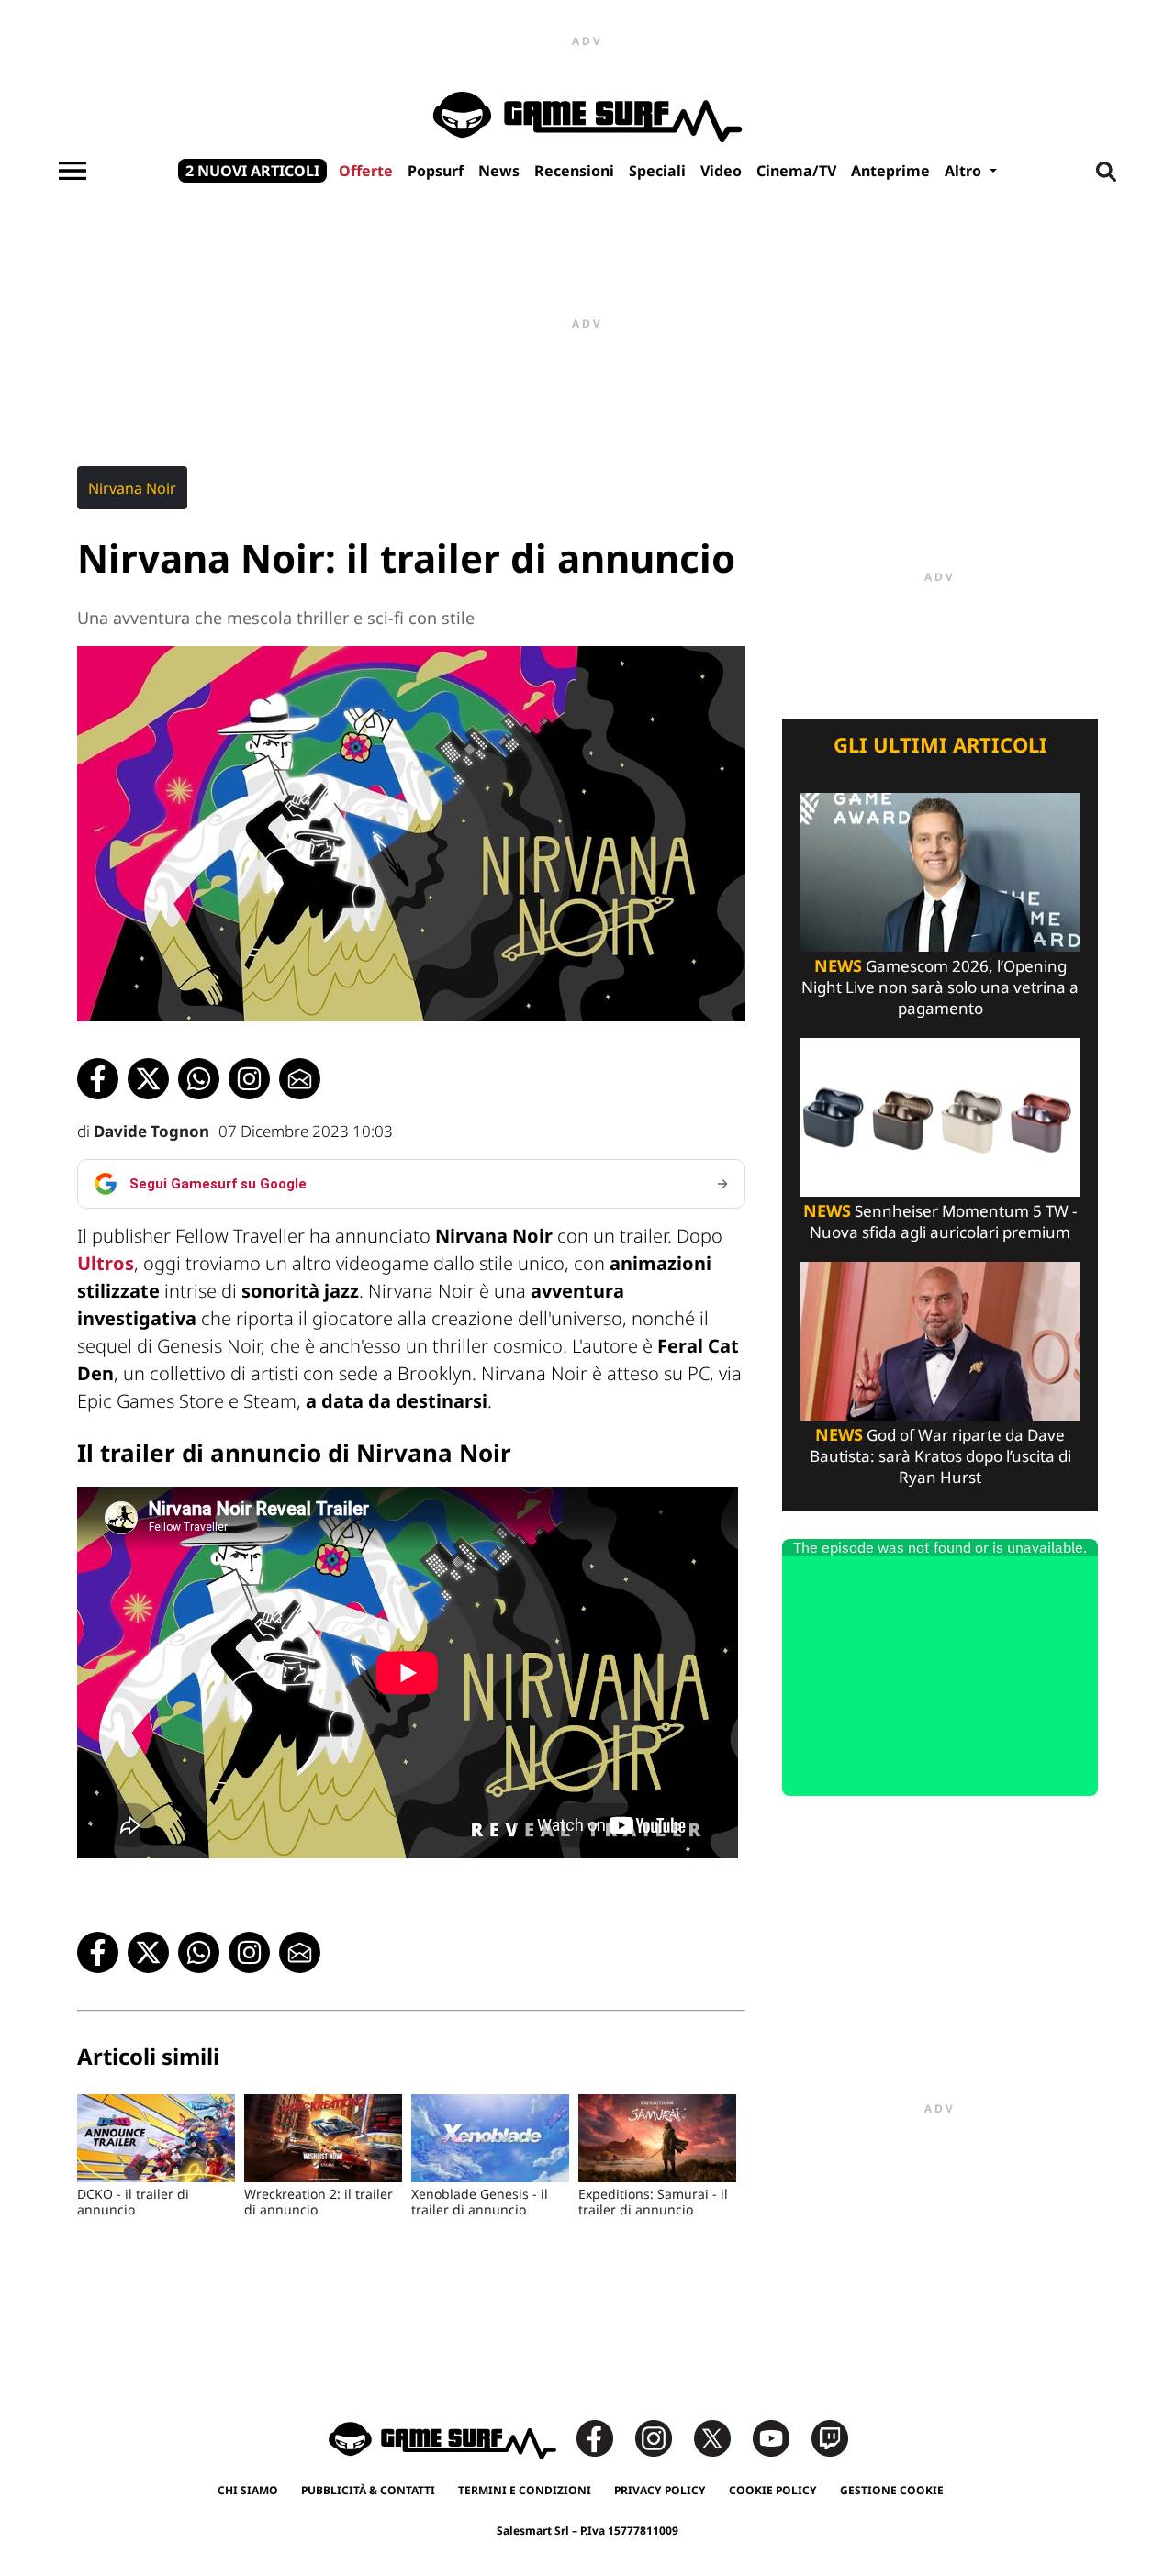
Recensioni (574, 171)
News (499, 171)
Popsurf (436, 171)
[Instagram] (663, 2437)
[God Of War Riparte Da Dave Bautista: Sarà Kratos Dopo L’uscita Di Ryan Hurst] (940, 1339)
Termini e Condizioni (525, 2490)
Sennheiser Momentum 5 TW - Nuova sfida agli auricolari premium (940, 1221)
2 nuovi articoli (252, 171)
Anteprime (890, 171)
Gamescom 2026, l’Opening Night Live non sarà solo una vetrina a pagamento (940, 987)
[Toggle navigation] (73, 171)
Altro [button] (965, 171)
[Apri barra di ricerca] (1106, 171)
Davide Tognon (151, 1131)
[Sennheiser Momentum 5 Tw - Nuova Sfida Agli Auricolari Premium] (940, 1115)
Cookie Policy (773, 2490)
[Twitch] (830, 2437)
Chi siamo (248, 2490)
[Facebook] (604, 2437)
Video (721, 171)
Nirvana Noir (132, 488)
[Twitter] (722, 2437)
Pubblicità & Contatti (368, 2490)
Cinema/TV (796, 171)
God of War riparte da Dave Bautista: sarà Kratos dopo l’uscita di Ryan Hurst (940, 1456)
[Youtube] (780, 2437)
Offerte (366, 171)
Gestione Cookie (892, 2490)
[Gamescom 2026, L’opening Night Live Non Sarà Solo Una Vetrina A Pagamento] (940, 870)
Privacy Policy (660, 2490)
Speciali (657, 171)
